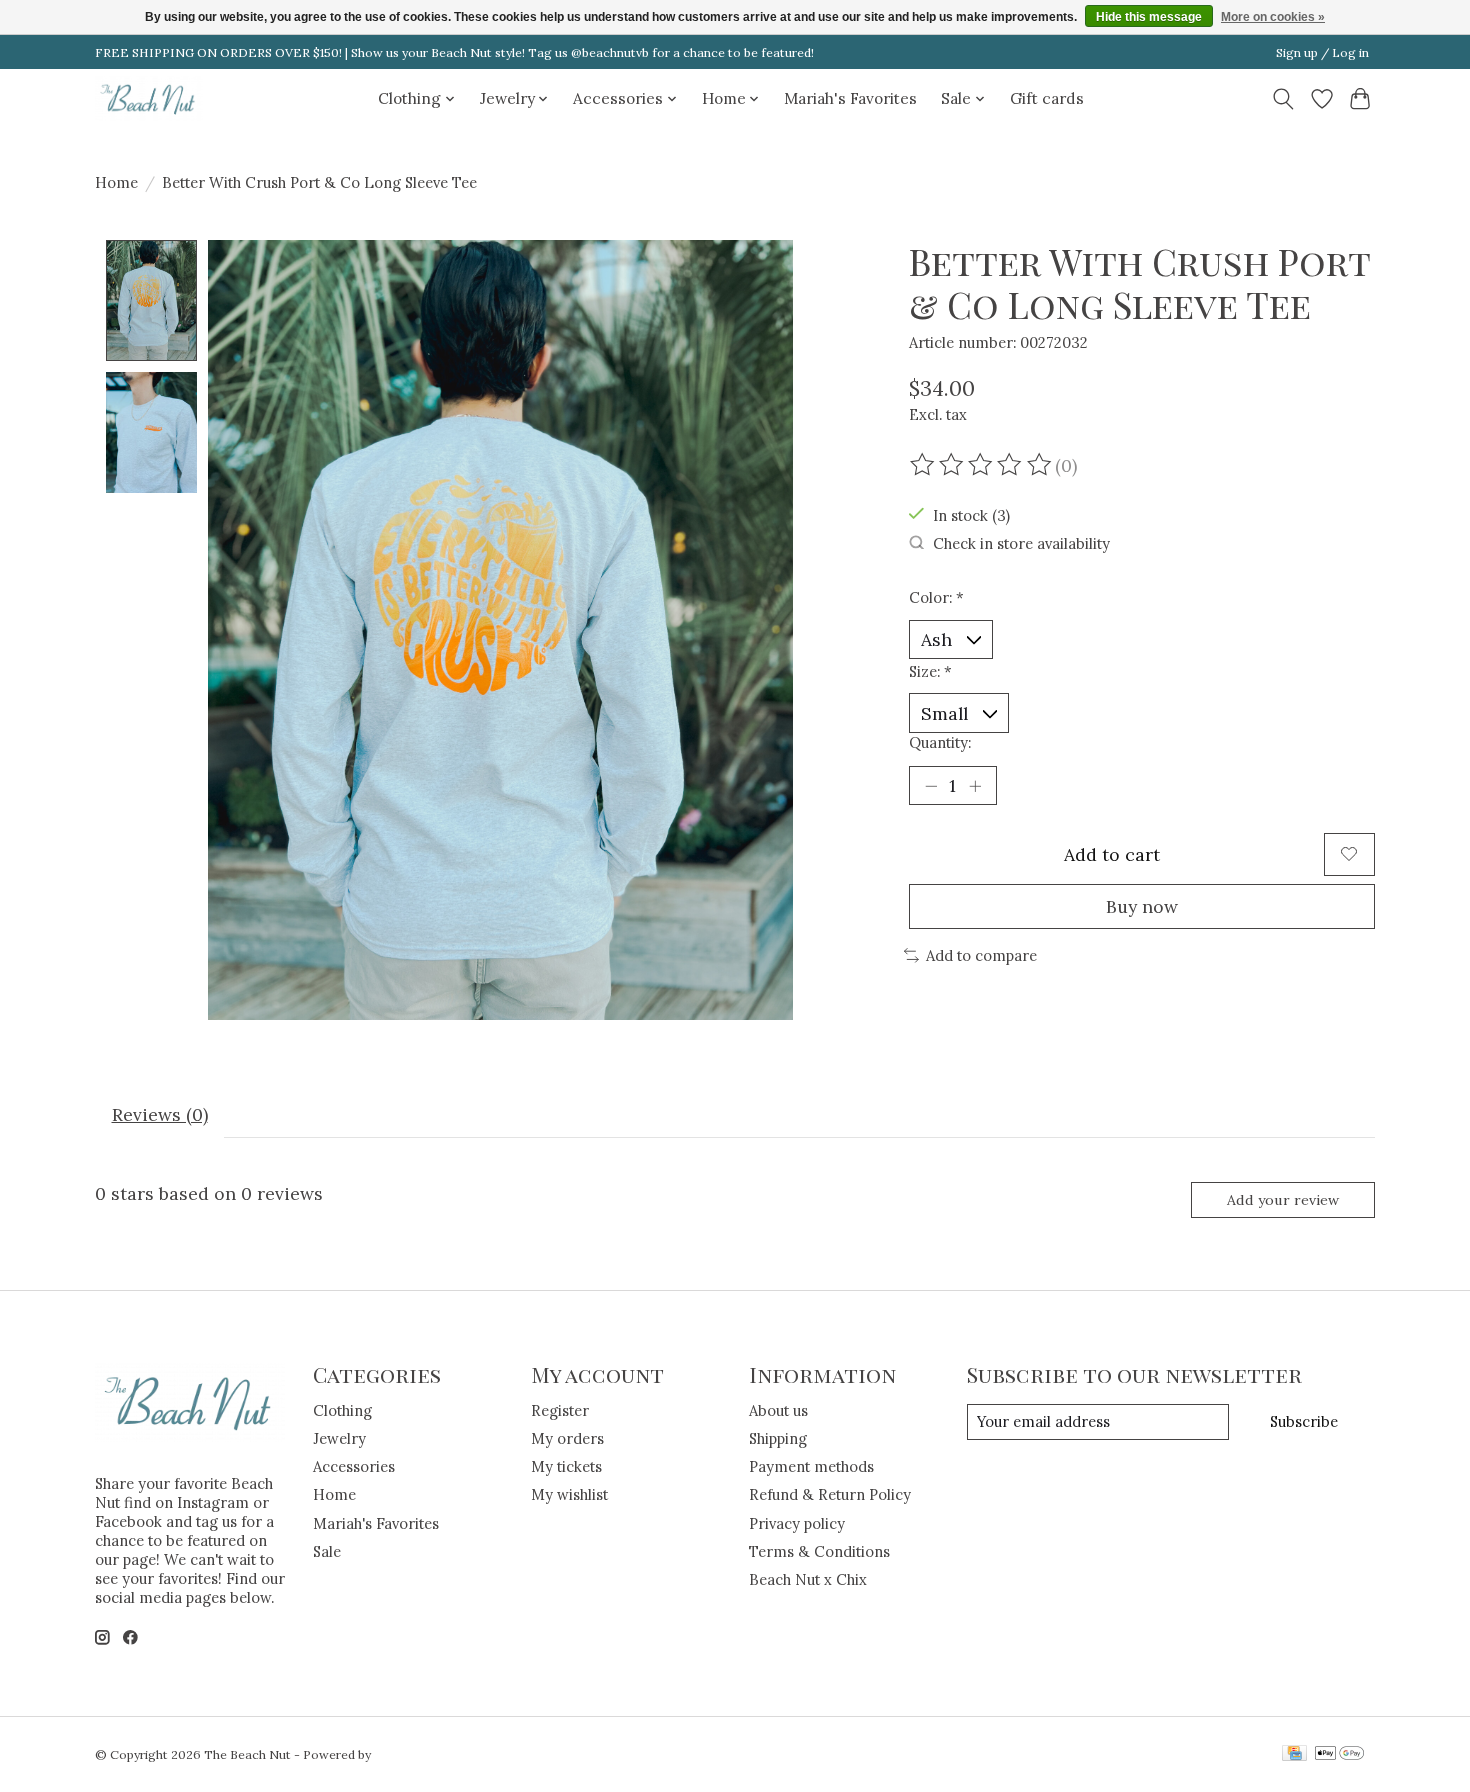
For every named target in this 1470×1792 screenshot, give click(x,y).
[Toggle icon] (1283, 99)
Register (560, 1410)
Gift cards (1047, 98)
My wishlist (569, 1494)
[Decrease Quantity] (931, 785)
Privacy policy (797, 1523)
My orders (567, 1438)
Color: (936, 597)
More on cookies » (1273, 17)
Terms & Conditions (819, 1551)
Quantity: (940, 742)
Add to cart (1112, 854)
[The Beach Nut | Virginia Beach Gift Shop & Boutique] (149, 98)
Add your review (1283, 1200)
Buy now (1142, 906)
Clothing (342, 1410)
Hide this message (1149, 17)
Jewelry (339, 1438)
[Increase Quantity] (975, 785)
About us (778, 1410)
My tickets (566, 1466)
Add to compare (981, 955)
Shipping (778, 1438)
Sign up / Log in (1322, 52)
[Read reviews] (982, 465)
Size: (930, 671)
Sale (327, 1551)
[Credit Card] (1294, 1754)
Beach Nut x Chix (808, 1579)
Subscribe (1304, 1421)
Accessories (354, 1466)
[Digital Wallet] (1339, 1754)
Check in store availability (1021, 543)
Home (116, 182)
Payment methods (811, 1466)
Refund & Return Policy (830, 1494)
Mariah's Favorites (850, 98)
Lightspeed (406, 1754)
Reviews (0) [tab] (160, 1114)
